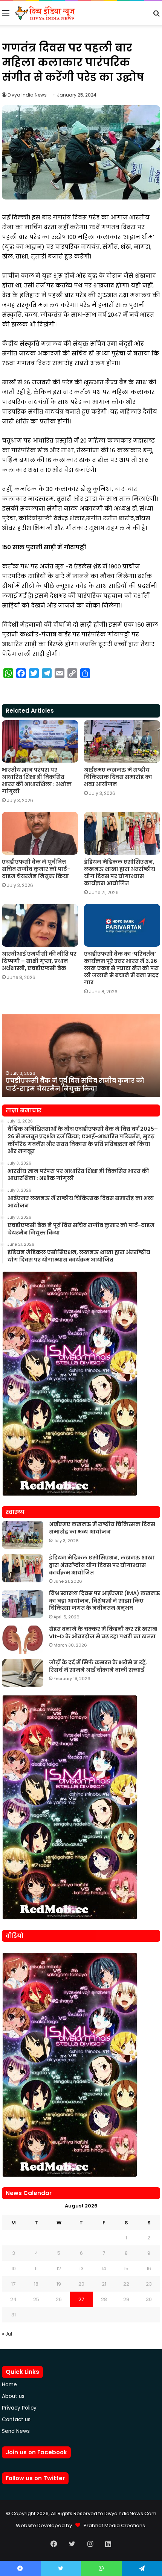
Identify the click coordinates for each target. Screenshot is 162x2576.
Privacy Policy (19, 2408)
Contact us (16, 2420)
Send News (16, 2431)
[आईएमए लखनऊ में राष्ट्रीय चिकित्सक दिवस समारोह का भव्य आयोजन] (122, 742)
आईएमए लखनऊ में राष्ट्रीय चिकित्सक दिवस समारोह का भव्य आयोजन (118, 777)
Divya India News (27, 95)
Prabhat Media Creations (113, 2525)
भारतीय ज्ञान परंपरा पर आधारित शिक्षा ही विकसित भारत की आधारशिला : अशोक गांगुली (37, 780)
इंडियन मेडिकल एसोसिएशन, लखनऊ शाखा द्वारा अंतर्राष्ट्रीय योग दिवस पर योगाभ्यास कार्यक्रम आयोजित (120, 873)
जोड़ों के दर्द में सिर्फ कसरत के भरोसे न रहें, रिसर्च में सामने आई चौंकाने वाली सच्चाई (98, 1666)
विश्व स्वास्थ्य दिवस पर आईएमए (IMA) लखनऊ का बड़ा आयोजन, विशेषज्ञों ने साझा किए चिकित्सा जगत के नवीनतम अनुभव (105, 1601)
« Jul (7, 2334)
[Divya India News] (45, 13)
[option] (81, 1056)
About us (13, 2396)
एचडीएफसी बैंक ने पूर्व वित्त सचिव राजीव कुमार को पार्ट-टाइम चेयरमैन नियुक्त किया (36, 869)
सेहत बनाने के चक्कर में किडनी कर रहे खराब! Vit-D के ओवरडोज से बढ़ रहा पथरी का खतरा (103, 1633)
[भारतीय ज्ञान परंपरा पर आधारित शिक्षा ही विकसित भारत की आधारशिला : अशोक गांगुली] (40, 742)
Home (9, 2385)
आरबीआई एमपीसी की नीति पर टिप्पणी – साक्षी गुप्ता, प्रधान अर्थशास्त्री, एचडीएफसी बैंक (39, 961)
